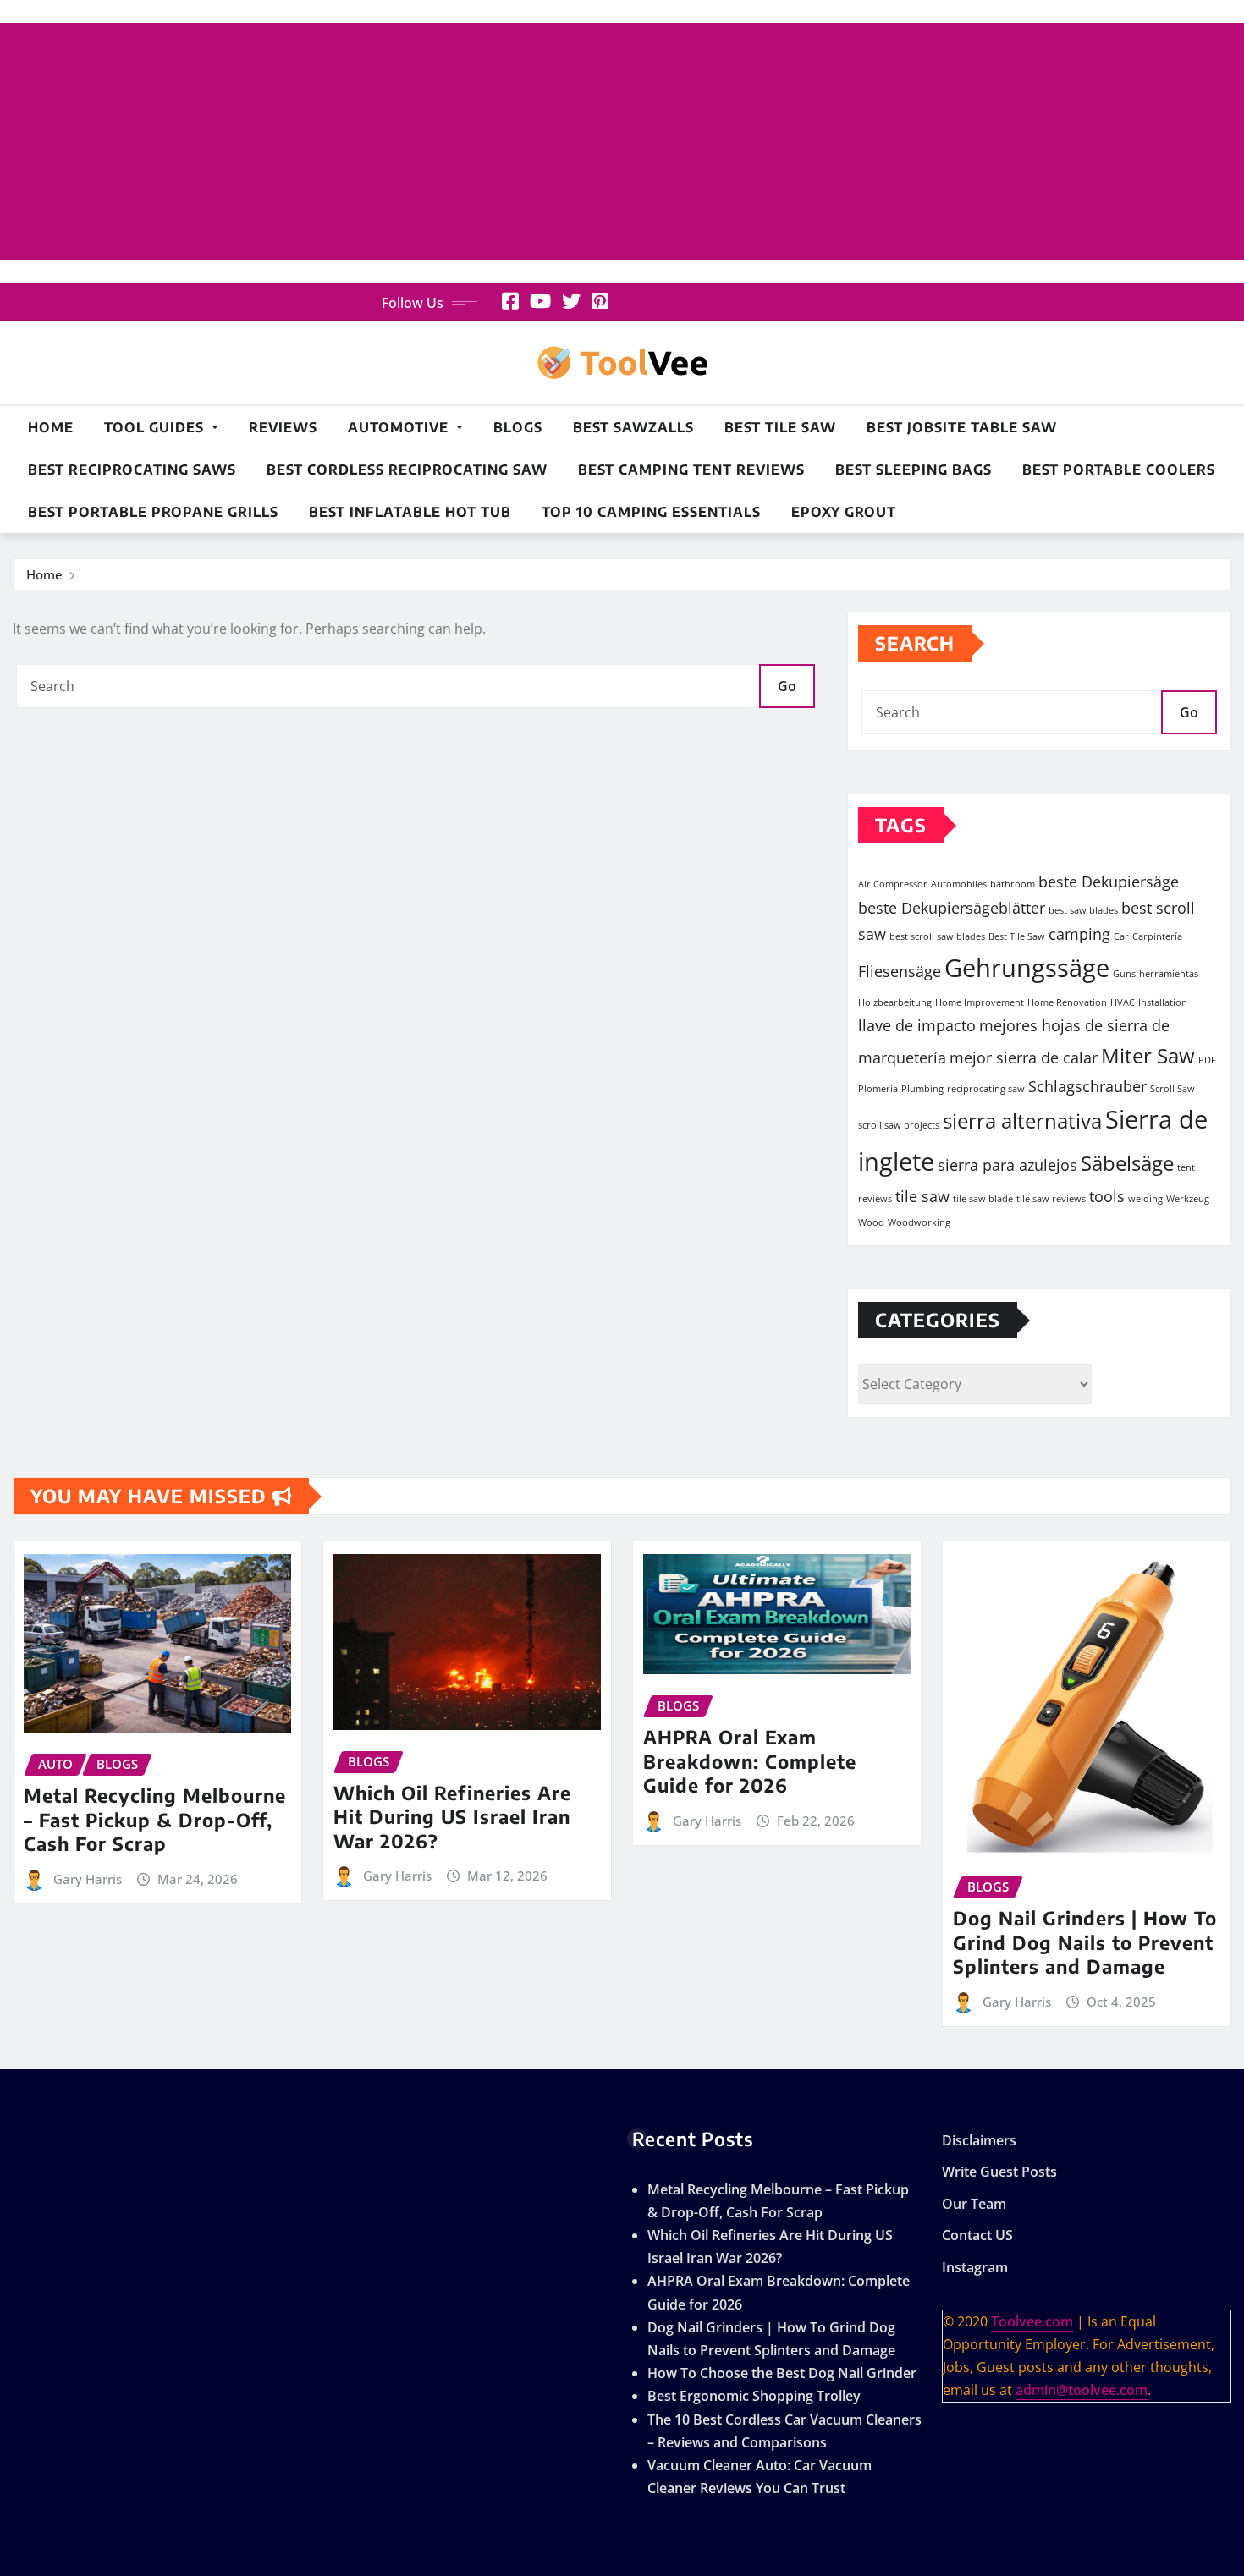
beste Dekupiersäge (1109, 882)
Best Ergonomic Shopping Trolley (754, 2396)
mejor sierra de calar (1024, 1057)
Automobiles (959, 884)
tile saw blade (983, 1199)
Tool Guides (156, 427)
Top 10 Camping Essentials (651, 512)
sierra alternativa (1022, 1120)
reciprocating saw (986, 1089)
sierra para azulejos (1007, 1165)
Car (1121, 936)
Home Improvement (980, 1002)
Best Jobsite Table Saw (962, 427)
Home (51, 427)
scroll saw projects (899, 1125)
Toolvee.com (1032, 2321)
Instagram (975, 2267)
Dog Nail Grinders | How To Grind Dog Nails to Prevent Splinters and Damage (1085, 1942)
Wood (871, 1222)
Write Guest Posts (999, 2172)
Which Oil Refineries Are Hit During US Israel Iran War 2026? (452, 1817)
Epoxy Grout (844, 512)
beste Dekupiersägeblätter (952, 908)
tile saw (922, 1196)
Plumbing (922, 1089)
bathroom (1013, 884)
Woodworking (919, 1222)
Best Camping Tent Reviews (691, 470)
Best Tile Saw (780, 427)
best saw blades (1083, 910)
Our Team (974, 2204)
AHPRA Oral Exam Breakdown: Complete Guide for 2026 (750, 1761)
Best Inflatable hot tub (410, 512)
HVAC (1123, 1002)
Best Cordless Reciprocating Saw (407, 470)
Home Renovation (1067, 1002)
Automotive (400, 427)
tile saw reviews (1051, 1199)
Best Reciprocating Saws (132, 470)
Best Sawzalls (633, 427)
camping (1079, 934)
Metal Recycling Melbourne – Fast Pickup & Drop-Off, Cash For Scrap (155, 1819)
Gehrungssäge (1027, 968)
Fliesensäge (900, 971)
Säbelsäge (1127, 1163)
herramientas (1169, 974)
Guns (1124, 974)
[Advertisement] (622, 142)
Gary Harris (88, 1879)
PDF (1207, 1060)
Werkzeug (1188, 1199)
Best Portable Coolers (1119, 470)
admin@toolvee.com (1082, 2390)
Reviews (283, 427)
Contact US (977, 2236)
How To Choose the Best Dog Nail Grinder (782, 2373)
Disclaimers (979, 2140)
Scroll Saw (1172, 1089)
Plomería (878, 1089)
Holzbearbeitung (895, 1002)
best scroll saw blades (937, 936)
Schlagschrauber (1087, 1086)
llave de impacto (917, 1025)
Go (787, 686)
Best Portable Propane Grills (153, 512)
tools (1107, 1196)
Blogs (518, 427)
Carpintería (1157, 936)
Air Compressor (893, 884)
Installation (1163, 1002)
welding (1145, 1199)
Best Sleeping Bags (914, 470)
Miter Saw (1148, 1055)
